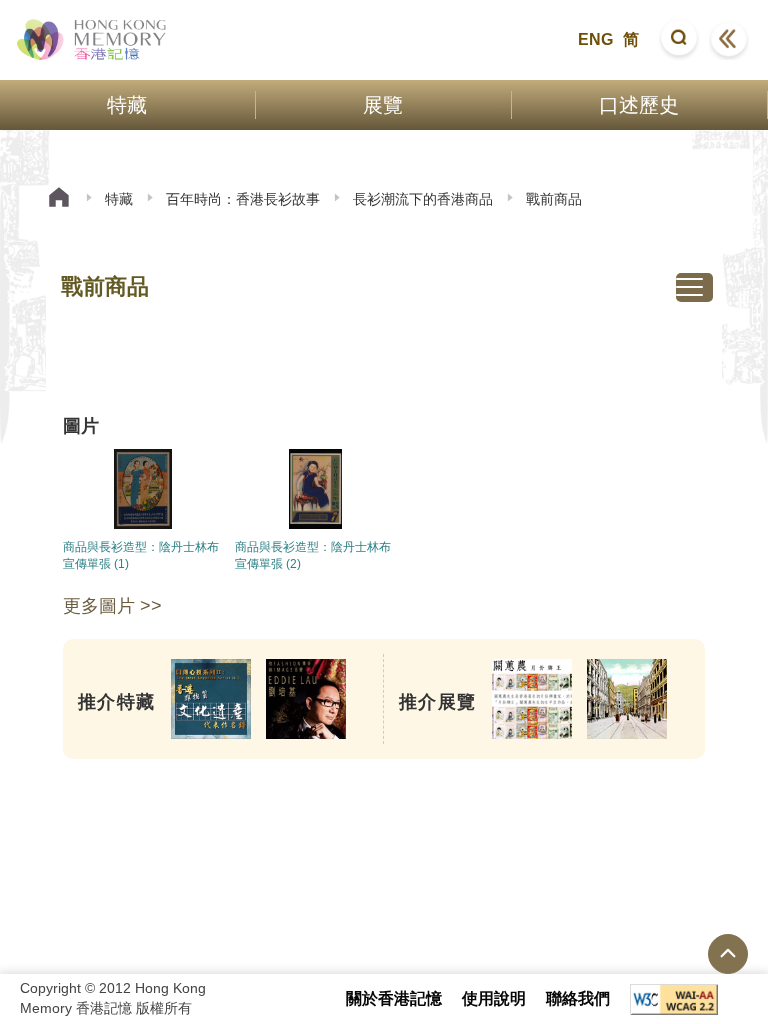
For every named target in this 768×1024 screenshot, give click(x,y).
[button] (679, 40)
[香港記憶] (92, 40)
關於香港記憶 (394, 998)
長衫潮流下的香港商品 (423, 199)
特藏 (119, 199)
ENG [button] (595, 39)
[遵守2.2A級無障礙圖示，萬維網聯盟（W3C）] (674, 999)
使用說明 (494, 998)
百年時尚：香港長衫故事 (243, 199)
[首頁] (59, 199)
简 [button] (631, 39)
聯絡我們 (578, 998)
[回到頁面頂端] (728, 954)
